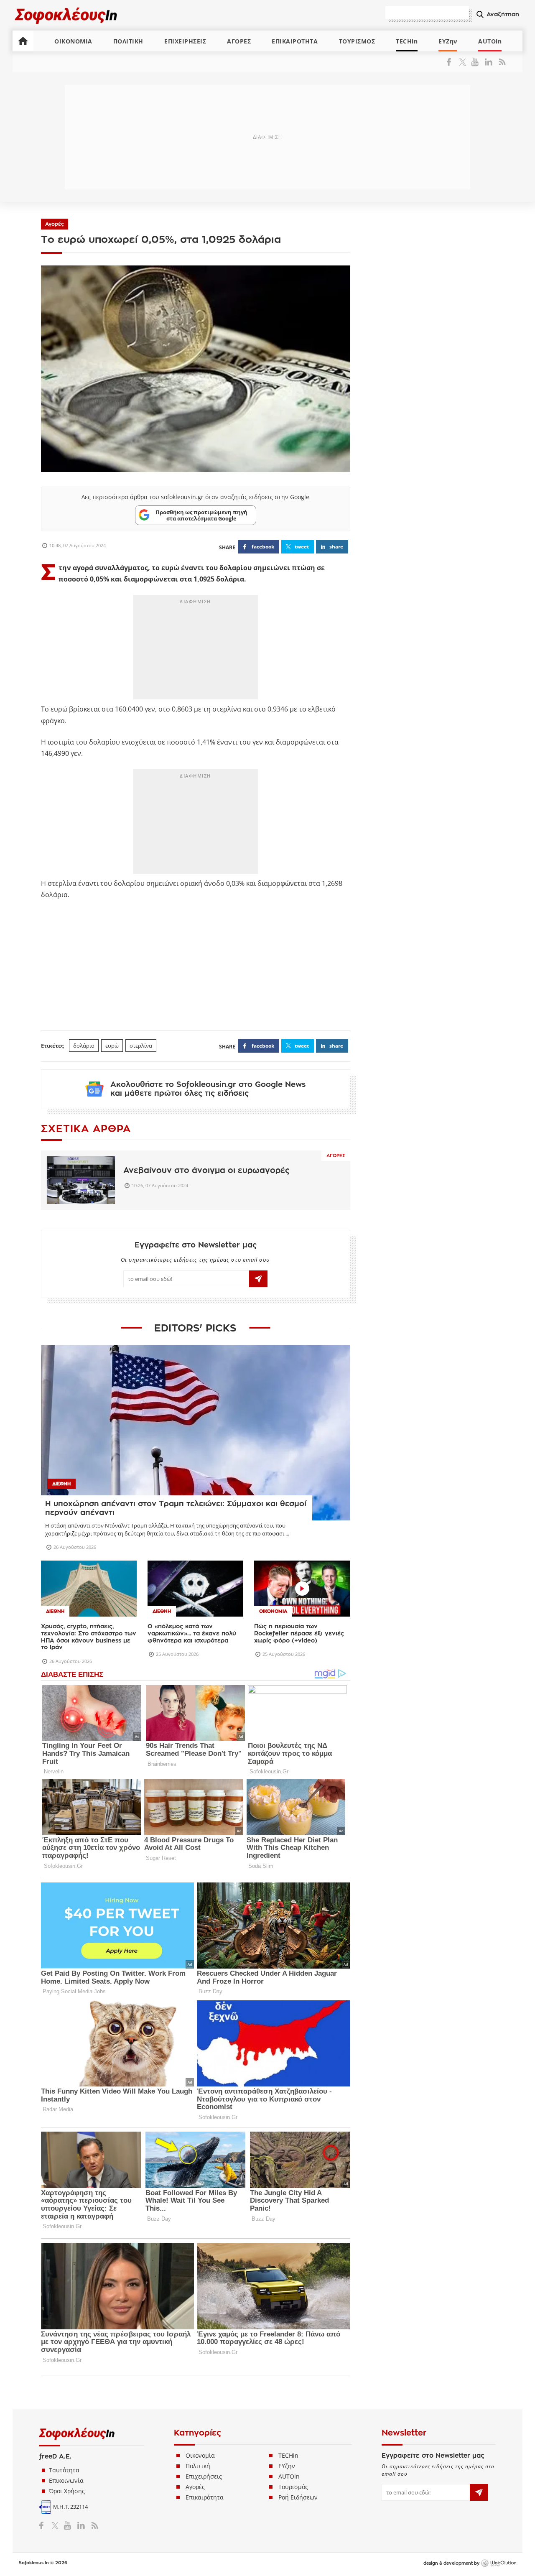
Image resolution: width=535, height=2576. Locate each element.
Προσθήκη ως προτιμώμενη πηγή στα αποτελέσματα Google (201, 515)
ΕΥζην (287, 2466)
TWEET (302, 547)
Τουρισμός (293, 2487)
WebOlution (499, 2563)
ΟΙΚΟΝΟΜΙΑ (73, 41)
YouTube (476, 62)
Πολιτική (198, 2466)
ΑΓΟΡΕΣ (239, 41)
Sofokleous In (66, 15)
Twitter (464, 62)
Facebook (452, 62)
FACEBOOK (263, 547)
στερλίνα (141, 1046)
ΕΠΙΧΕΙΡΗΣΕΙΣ (185, 41)
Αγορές (55, 224)
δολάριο (84, 1046)
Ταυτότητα (64, 2470)
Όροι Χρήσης (67, 2491)
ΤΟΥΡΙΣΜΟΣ (357, 41)
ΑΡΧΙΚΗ (23, 41)
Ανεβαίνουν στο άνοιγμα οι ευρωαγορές (206, 1170)
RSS (501, 62)
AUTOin (490, 41)
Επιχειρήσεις (204, 2476)
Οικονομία (200, 2455)
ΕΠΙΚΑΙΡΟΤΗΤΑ (295, 41)
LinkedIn (488, 62)
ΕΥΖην (448, 41)
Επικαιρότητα (205, 2497)
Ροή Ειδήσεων (298, 2497)
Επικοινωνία (66, 2480)
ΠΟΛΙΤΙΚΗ (128, 41)
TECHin (407, 41)
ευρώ (112, 1046)
